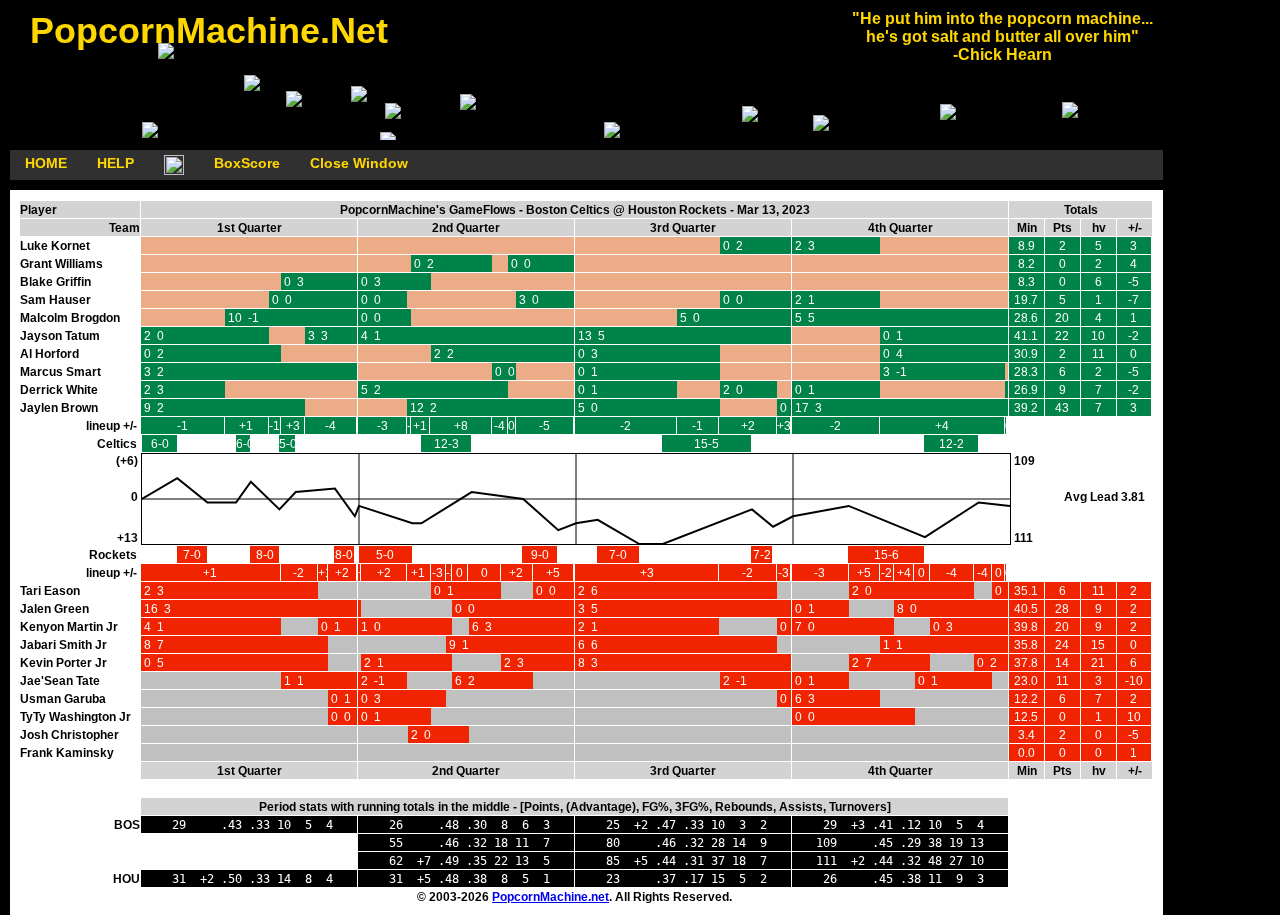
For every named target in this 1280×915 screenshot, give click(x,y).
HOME (46, 163)
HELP (115, 163)
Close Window (359, 163)
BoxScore (247, 163)
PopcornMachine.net (550, 897)
